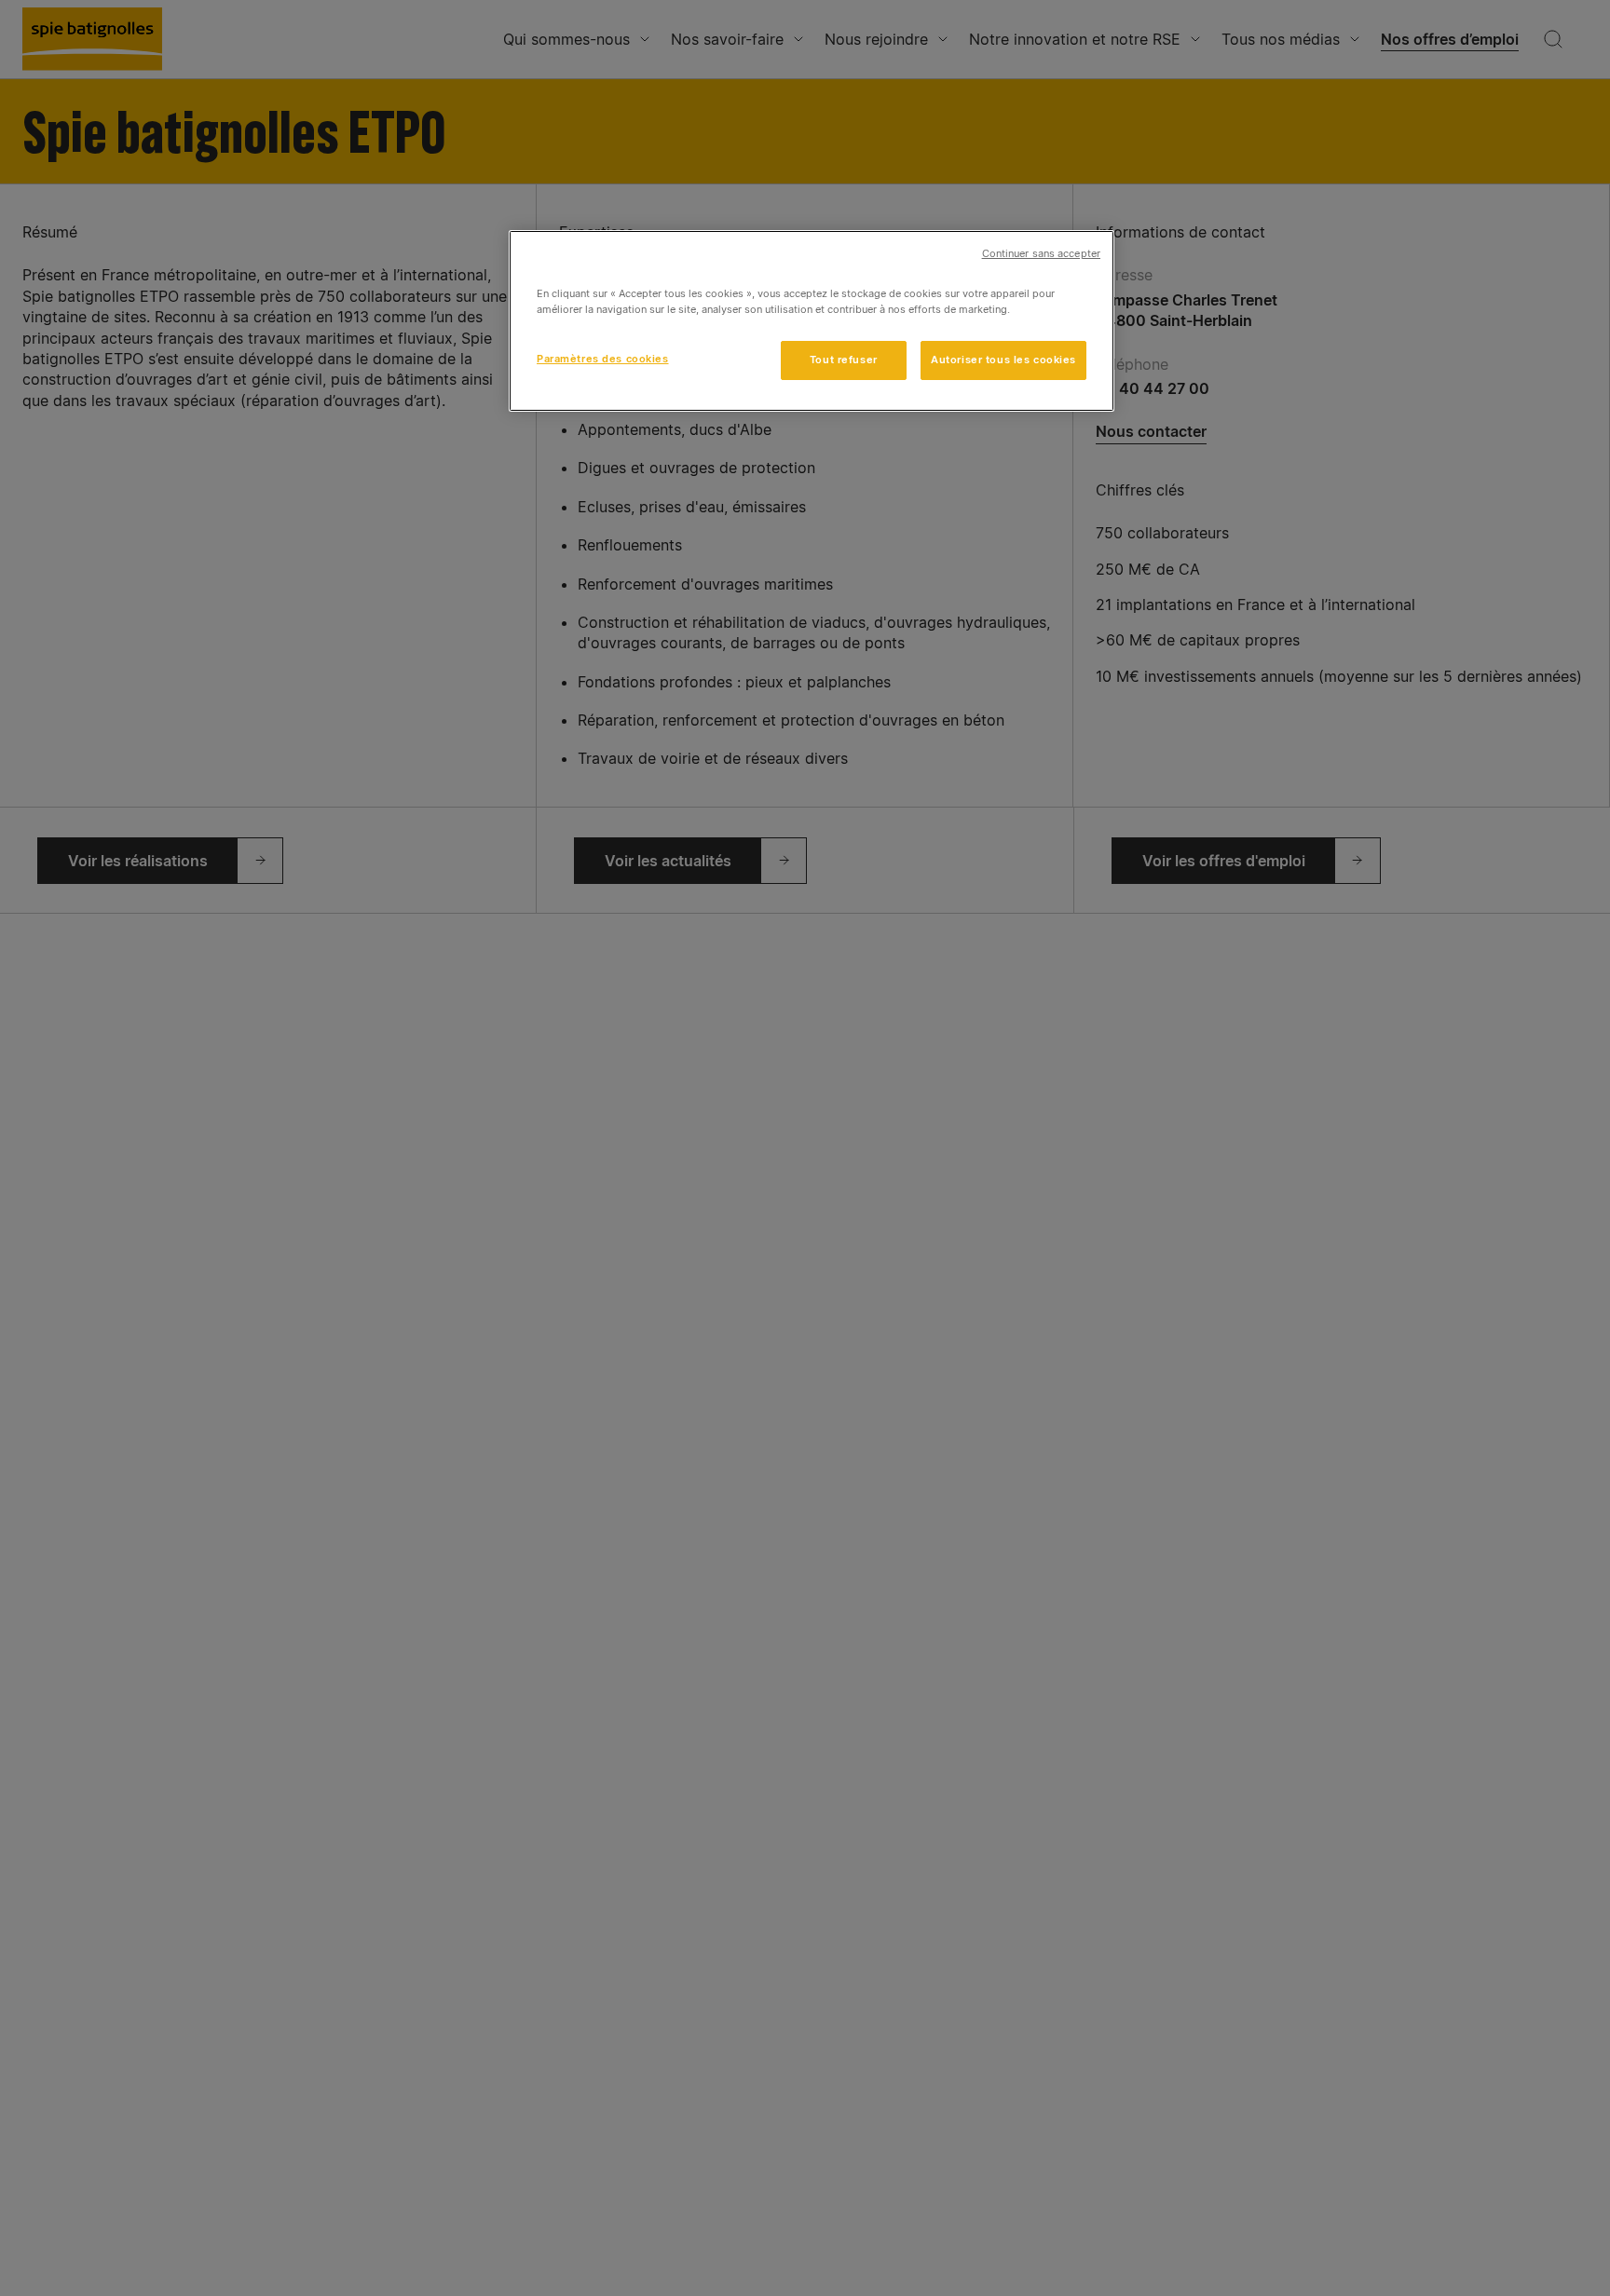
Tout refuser (844, 360)
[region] (812, 321)
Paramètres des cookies (603, 359)
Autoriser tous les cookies (1003, 360)
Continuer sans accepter (1041, 254)
